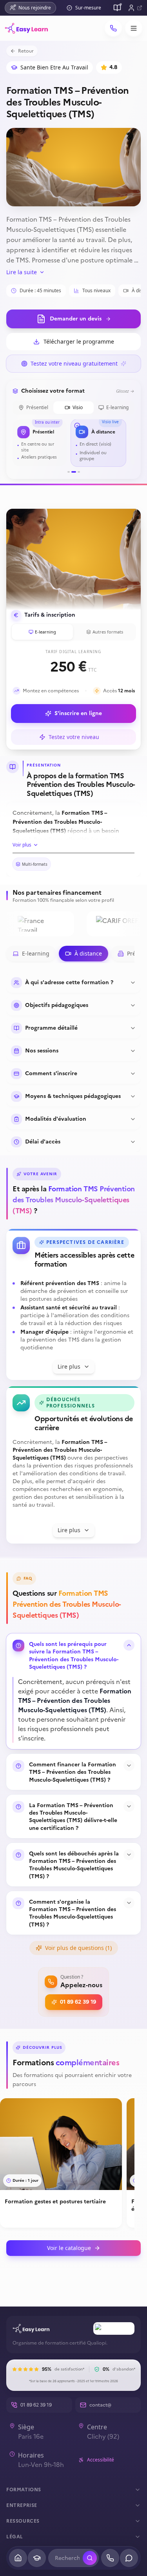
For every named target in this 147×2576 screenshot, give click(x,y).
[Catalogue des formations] (117, 8)
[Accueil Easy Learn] (31, 2328)
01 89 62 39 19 (78, 2002)
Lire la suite (22, 272)
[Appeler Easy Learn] (113, 28)
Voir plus (22, 845)
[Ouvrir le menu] (134, 28)
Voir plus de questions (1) (78, 1948)
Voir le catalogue (69, 2248)
